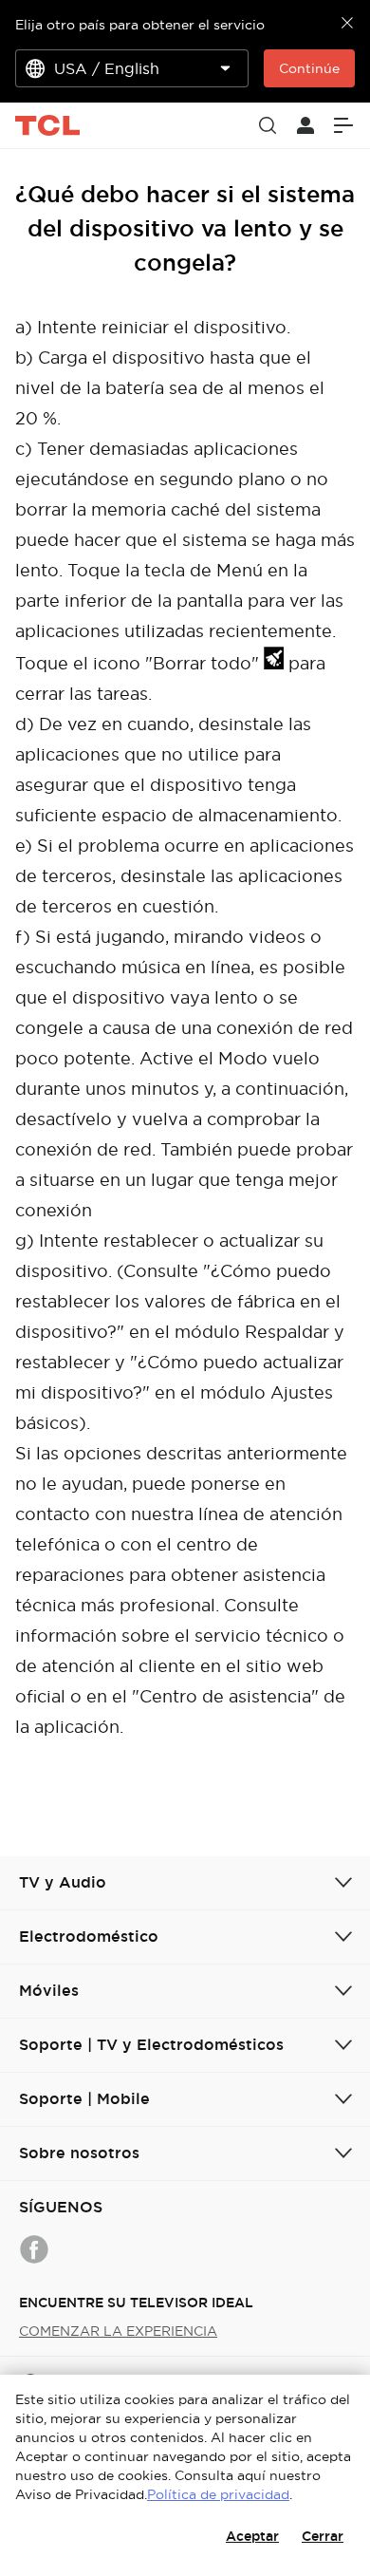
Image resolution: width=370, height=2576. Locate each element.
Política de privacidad (218, 2494)
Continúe (309, 68)
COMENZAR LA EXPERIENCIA (118, 2331)
